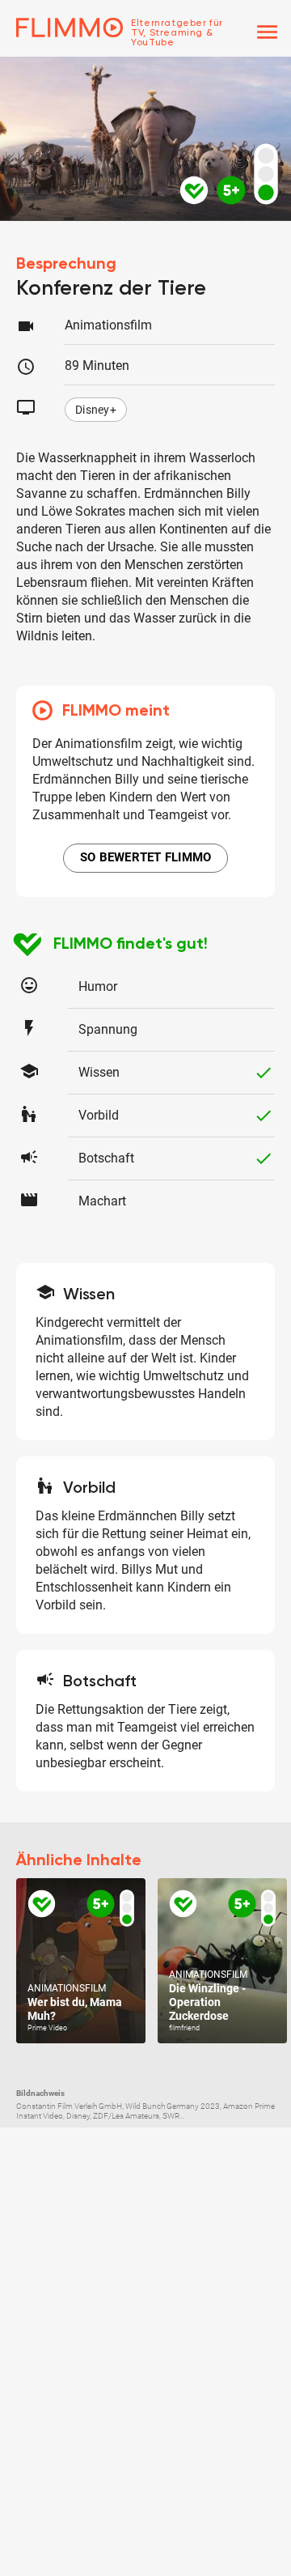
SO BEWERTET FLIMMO (146, 857)
